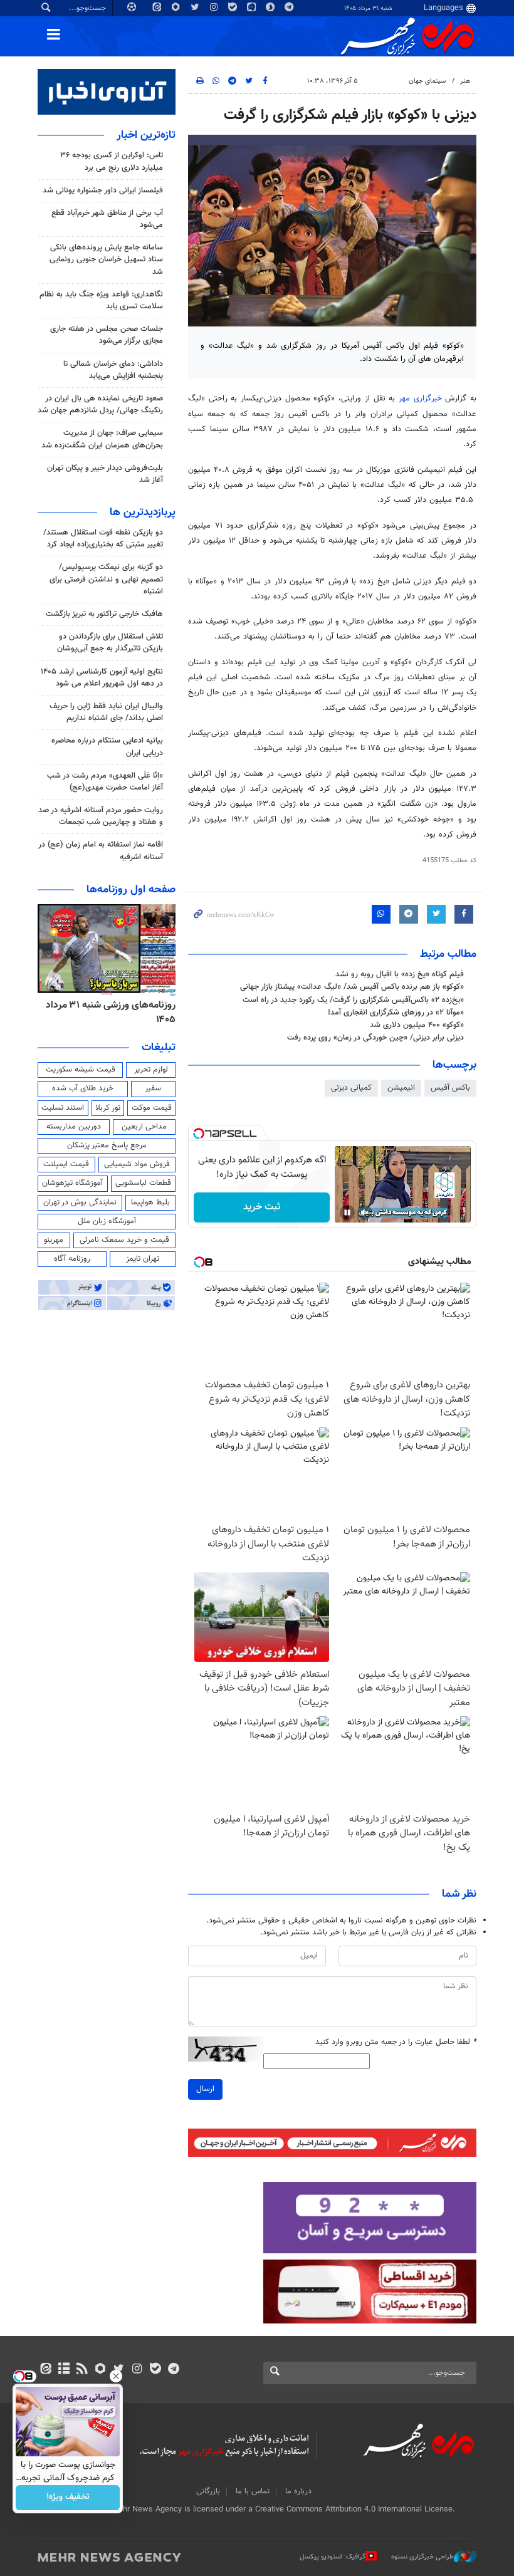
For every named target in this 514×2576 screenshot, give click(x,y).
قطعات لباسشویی (143, 1183)
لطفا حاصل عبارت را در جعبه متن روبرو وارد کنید (396, 2042)
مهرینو (54, 1240)
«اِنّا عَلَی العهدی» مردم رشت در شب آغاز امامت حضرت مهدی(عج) (105, 782)
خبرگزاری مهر (420, 399)
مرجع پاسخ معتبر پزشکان (107, 1145)
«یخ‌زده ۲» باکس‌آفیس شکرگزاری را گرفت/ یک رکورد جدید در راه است (353, 1000)
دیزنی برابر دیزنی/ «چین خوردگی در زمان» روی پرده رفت (375, 1038)
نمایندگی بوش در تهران (80, 1202)
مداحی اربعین (144, 1127)
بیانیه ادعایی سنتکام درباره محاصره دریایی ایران (107, 747)
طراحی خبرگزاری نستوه (422, 2557)
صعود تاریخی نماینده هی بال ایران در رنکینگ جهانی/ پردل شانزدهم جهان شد (100, 404)
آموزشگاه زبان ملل (107, 1221)
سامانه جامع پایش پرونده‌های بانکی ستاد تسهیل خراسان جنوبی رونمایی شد (106, 259)
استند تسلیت (63, 1108)
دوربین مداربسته (74, 1127)
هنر (465, 81)
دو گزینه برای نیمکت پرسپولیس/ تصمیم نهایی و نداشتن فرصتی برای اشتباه (106, 579)
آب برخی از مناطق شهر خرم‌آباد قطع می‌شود (107, 219)
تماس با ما (253, 2491)
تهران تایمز (143, 1259)
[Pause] (347, 1212)
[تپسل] (199, 1134)
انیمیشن (401, 1088)
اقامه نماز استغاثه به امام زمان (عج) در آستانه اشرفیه (101, 851)
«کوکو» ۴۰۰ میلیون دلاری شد (417, 1025)
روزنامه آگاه (72, 1259)
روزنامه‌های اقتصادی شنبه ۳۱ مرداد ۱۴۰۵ (107, 1012)
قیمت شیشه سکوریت (81, 1070)
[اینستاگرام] (137, 2370)
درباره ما (298, 2491)
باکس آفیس (450, 1088)
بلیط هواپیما (150, 1202)
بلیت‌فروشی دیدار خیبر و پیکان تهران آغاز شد (105, 474)
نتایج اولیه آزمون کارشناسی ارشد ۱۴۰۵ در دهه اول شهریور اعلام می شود (102, 678)
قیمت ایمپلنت (66, 1164)
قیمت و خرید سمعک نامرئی (124, 1240)
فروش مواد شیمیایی (137, 1164)
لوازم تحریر (151, 1070)
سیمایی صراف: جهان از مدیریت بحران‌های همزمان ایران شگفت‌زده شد (102, 439)
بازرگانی (208, 2491)
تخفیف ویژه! (68, 2498)
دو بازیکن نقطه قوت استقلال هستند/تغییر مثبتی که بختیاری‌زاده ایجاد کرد (103, 539)
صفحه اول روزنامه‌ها (131, 890)
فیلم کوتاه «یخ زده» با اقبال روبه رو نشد (400, 974)
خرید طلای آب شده (83, 1088)
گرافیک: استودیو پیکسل (333, 2557)
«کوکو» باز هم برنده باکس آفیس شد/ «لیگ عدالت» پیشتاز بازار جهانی (352, 987)
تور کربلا (108, 1108)
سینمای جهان (427, 81)
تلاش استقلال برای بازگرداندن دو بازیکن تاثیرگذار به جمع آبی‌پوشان (110, 643)
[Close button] (116, 2376)
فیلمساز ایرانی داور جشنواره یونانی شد (103, 190)
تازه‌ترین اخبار (146, 135)
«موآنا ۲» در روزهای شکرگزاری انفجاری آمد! (396, 1013)
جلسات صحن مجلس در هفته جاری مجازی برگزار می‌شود (107, 335)
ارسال (205, 2089)
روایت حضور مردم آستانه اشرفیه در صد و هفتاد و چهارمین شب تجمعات (101, 816)
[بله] (155, 2370)
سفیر (153, 1088)
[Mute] (365, 1212)
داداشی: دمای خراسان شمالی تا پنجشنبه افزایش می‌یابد (113, 370)
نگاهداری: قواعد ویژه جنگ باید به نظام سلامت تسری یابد (101, 300)
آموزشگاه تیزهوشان (72, 1183)
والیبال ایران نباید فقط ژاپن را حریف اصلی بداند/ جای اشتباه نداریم (106, 712)
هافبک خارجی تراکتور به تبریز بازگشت (104, 614)
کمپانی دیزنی (351, 1088)
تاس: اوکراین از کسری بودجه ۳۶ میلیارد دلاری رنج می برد (112, 161)
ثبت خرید (262, 1207)
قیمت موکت (152, 1108)
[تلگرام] (173, 2370)
